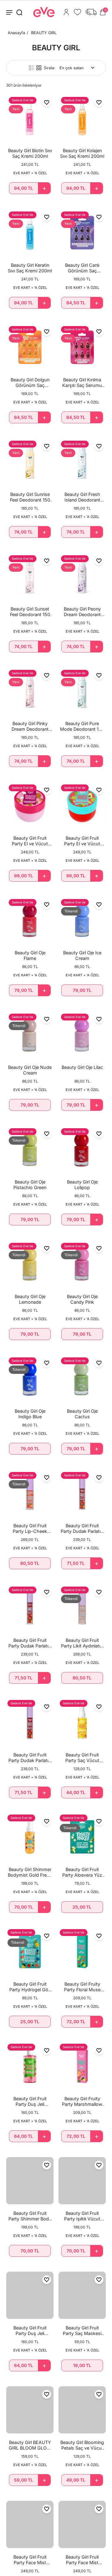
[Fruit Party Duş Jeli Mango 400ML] (30, 2295)
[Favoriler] (77, 12)
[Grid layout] (39, 68)
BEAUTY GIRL (44, 33)
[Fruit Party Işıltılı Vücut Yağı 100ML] (82, 2181)
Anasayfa (16, 33)
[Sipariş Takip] (91, 12)
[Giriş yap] (66, 12)
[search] (19, 12)
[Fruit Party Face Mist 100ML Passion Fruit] (82, 2524)
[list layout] (31, 68)
